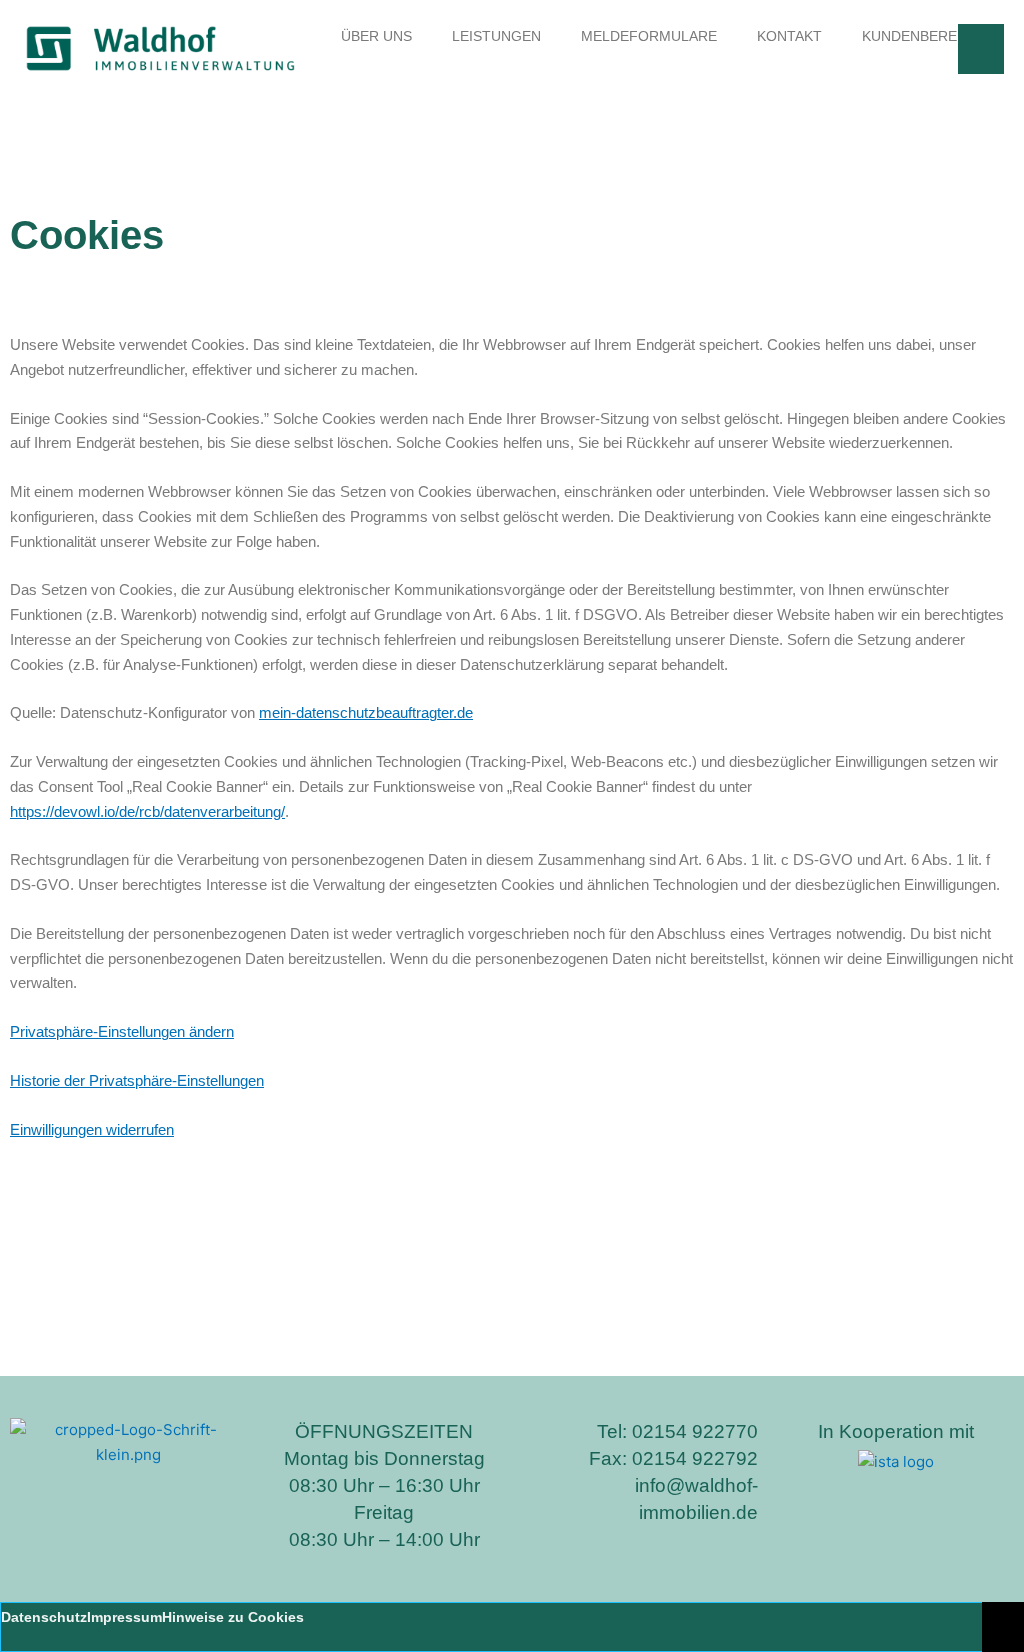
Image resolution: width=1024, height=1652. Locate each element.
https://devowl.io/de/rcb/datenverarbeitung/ (147, 811)
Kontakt (789, 36)
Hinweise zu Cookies (233, 1617)
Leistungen (496, 36)
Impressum (124, 1617)
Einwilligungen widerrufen (92, 1129)
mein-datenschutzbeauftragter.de (366, 712)
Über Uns (376, 36)
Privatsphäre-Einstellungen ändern (122, 1031)
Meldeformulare (649, 36)
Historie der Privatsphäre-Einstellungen (137, 1080)
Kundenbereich (921, 36)
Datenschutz (44, 1617)
